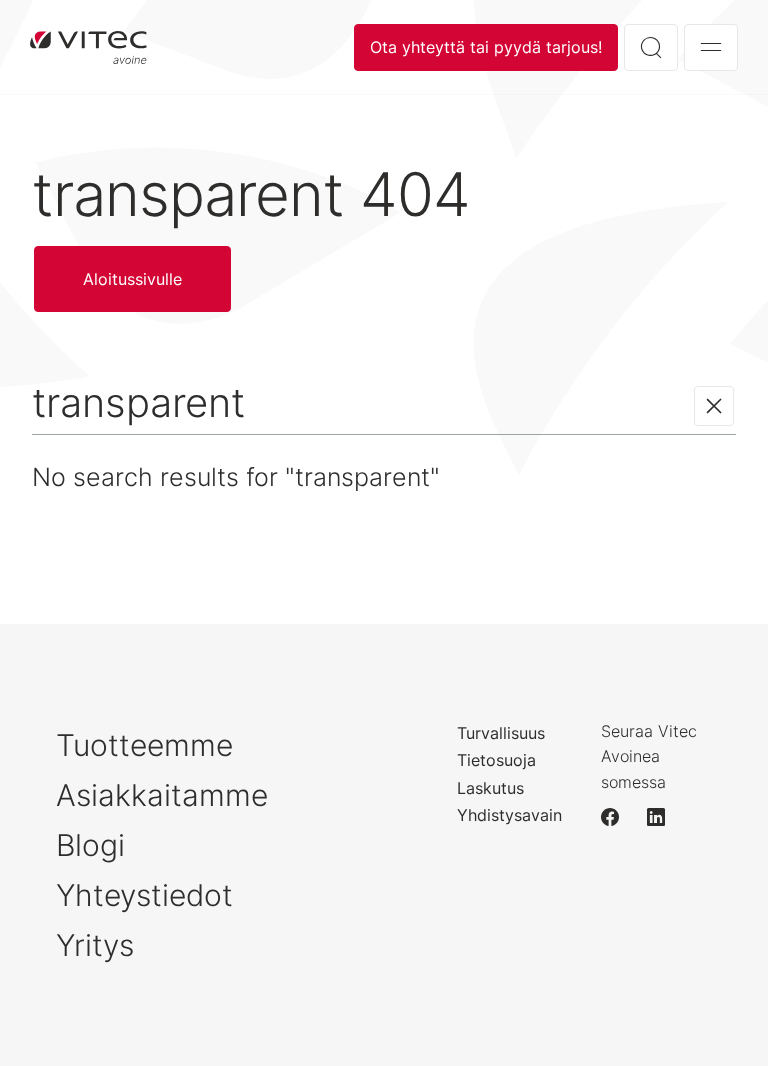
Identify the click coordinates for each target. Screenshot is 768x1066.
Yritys (95, 945)
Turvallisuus (501, 733)
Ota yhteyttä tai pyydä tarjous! (486, 47)
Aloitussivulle (88, 47)
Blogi (90, 845)
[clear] (714, 406)
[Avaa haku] (651, 47)
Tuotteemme (144, 745)
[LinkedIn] (665, 817)
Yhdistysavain (509, 815)
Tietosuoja (496, 760)
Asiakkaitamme (162, 795)
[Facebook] (619, 817)
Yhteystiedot (144, 895)
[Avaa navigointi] (711, 47)
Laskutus (490, 788)
